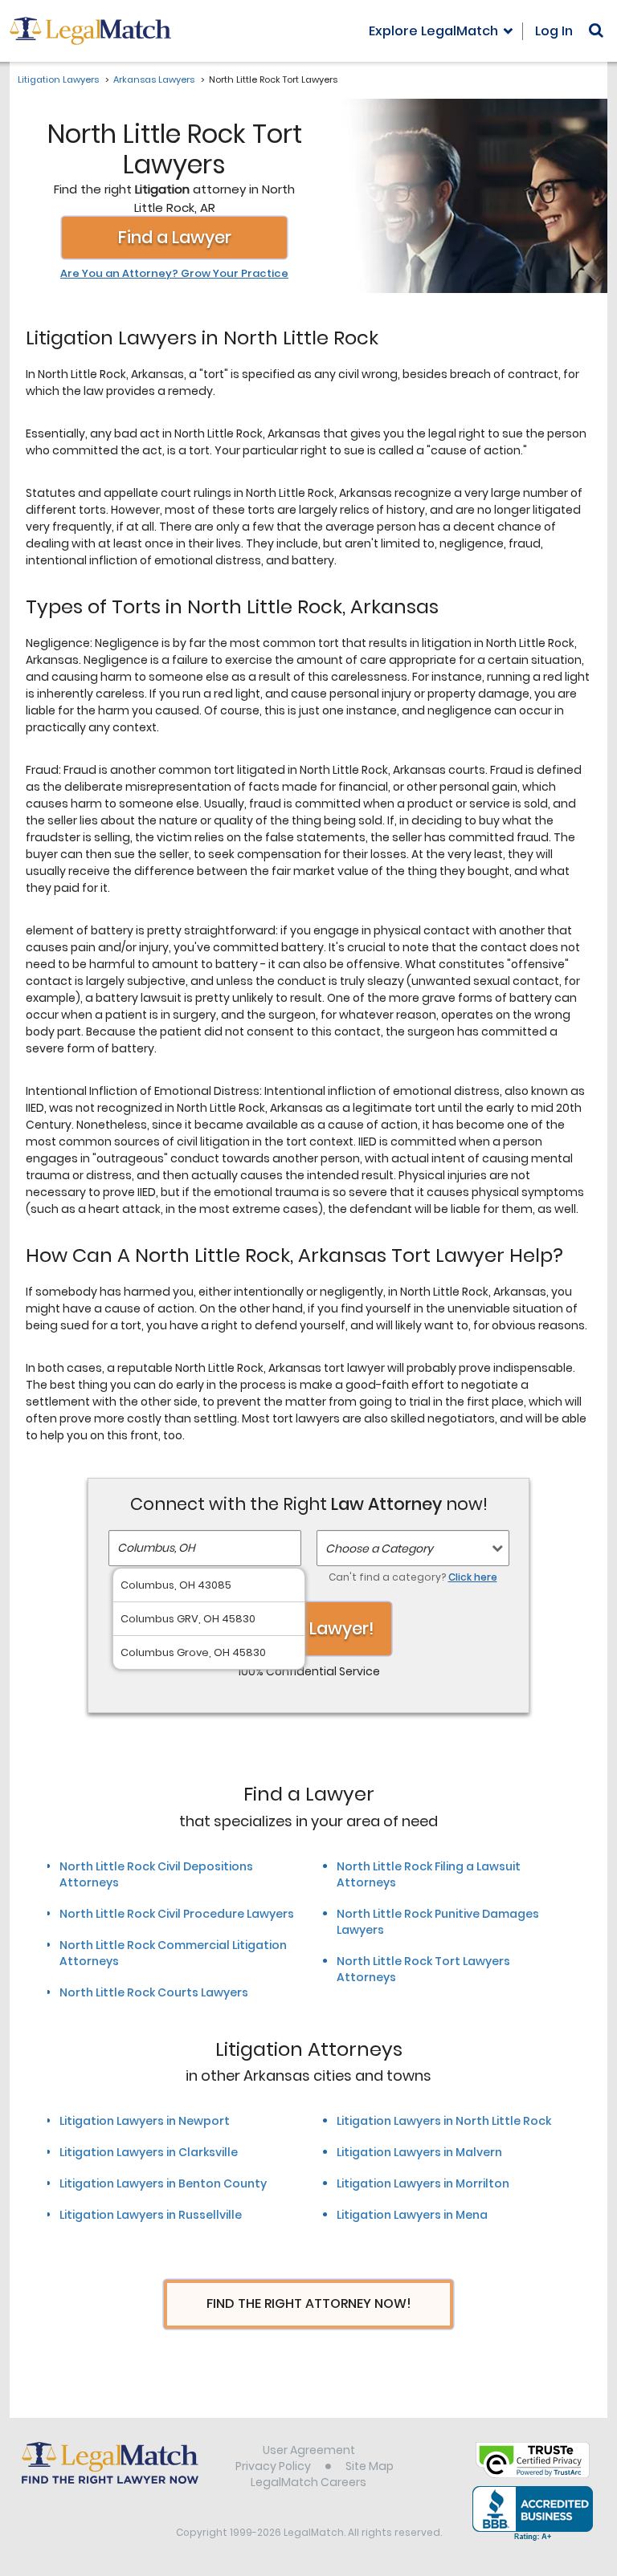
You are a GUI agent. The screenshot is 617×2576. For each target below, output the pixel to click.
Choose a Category (379, 1548)
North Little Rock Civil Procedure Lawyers (177, 1914)
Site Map (370, 2466)
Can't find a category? (413, 1577)
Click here (473, 1577)
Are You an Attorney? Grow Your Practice (174, 274)
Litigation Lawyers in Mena (412, 2215)
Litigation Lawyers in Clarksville (149, 2152)
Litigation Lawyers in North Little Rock (444, 2121)
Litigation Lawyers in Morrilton (423, 2183)
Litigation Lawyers (58, 79)
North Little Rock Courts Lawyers (154, 1992)
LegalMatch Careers (308, 2482)
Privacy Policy (273, 2466)
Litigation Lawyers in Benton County (163, 2183)
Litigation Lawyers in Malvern (419, 2152)
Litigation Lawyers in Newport (145, 2121)
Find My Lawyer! (308, 1628)
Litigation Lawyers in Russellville (151, 2215)
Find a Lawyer (175, 237)
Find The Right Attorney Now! (309, 2303)
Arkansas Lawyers (154, 79)
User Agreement (309, 2450)
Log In (554, 31)
